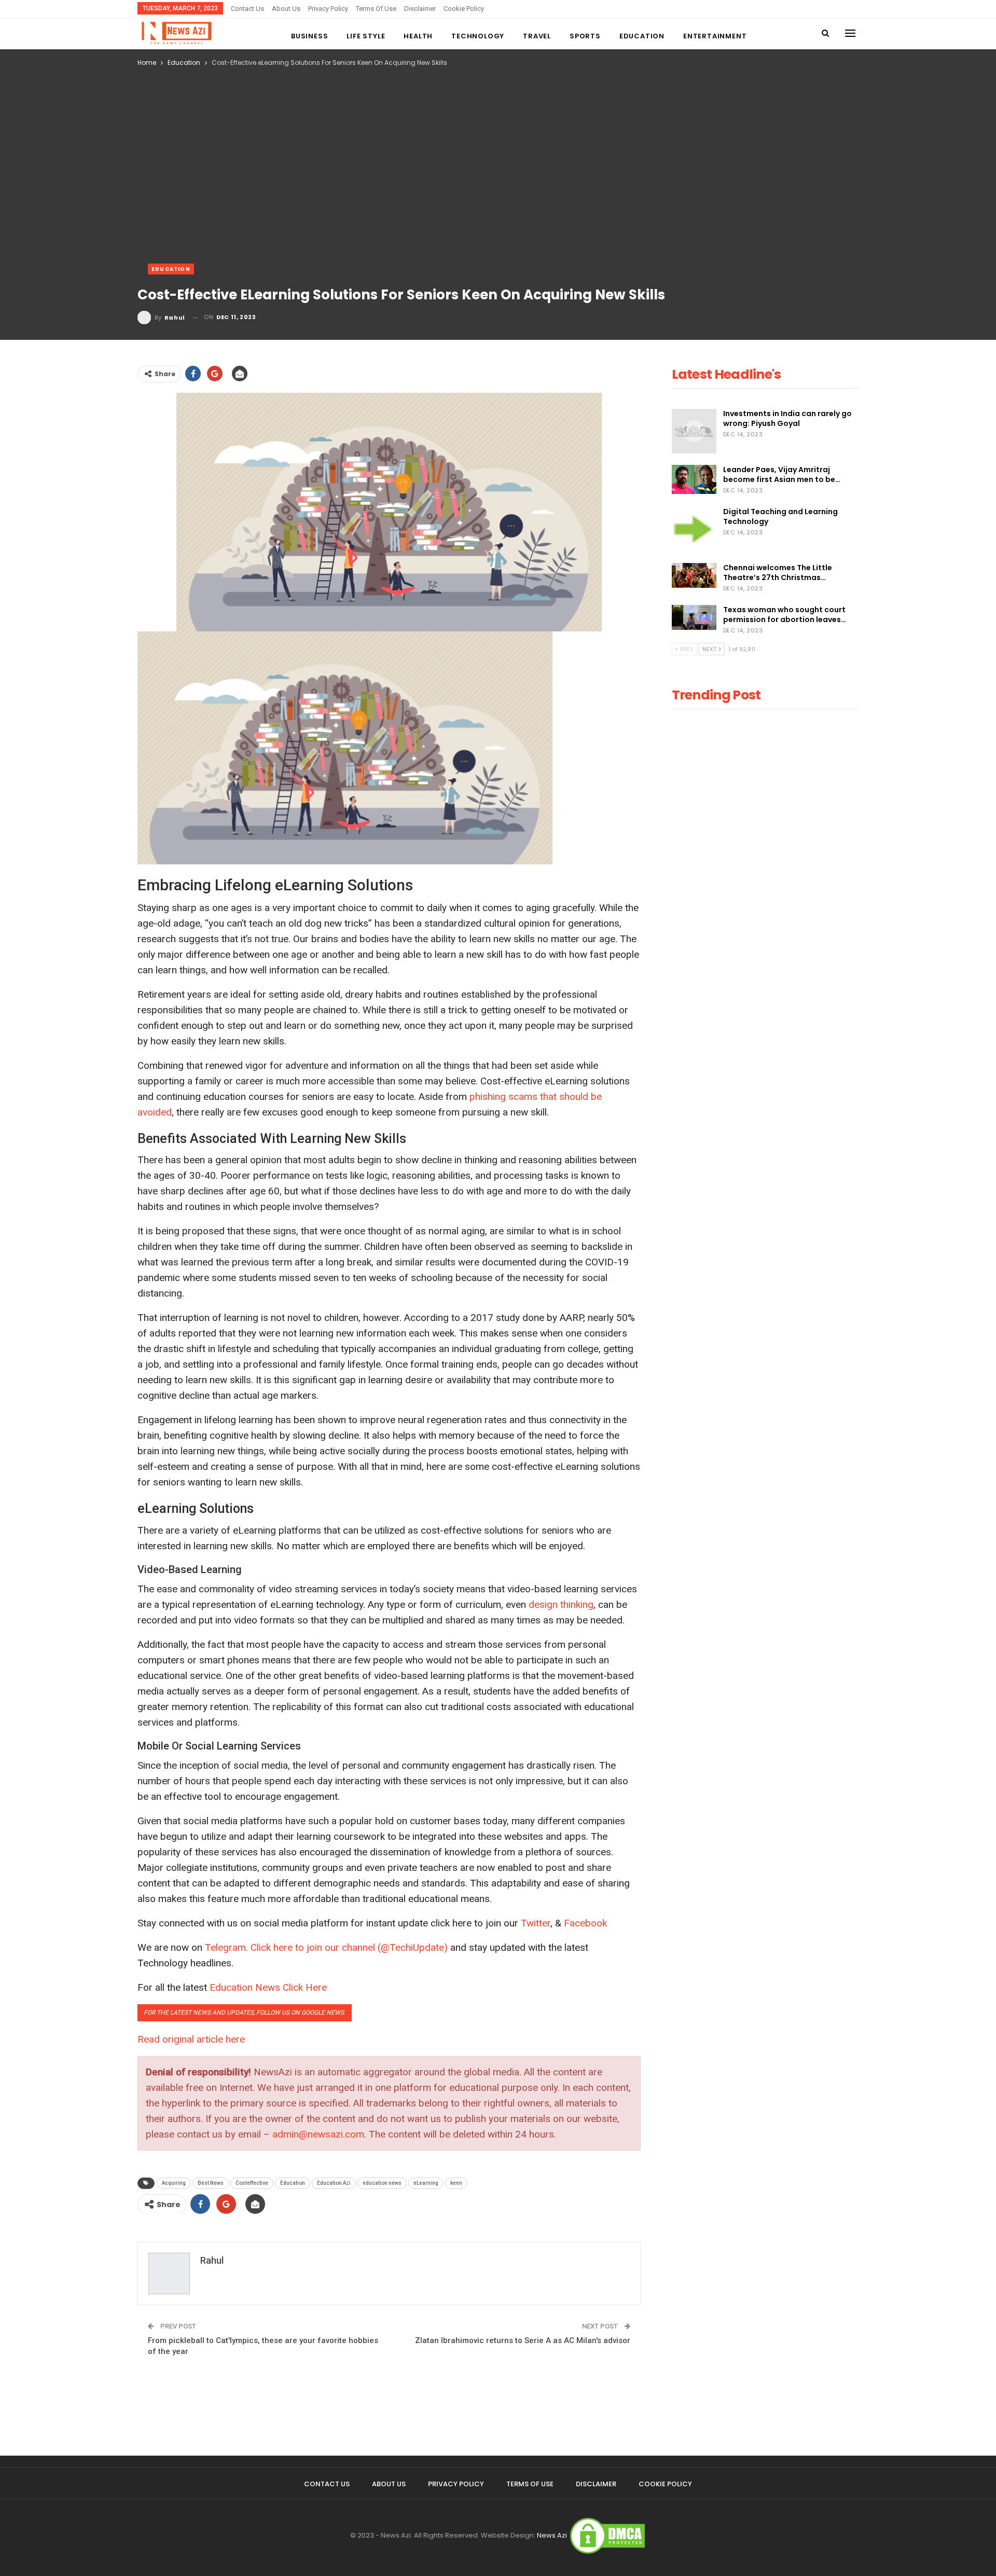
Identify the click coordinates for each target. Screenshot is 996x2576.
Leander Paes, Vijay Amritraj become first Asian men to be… (782, 474)
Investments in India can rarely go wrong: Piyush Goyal (787, 418)
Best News (211, 2183)
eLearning (426, 2183)
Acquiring (174, 2183)
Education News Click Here (268, 1987)
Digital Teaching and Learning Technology (780, 516)
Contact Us (247, 9)
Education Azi (334, 2183)
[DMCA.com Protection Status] (607, 2535)
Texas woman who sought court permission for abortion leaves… (785, 615)
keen (456, 2183)
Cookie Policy (464, 9)
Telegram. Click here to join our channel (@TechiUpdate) (326, 1947)
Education (642, 36)
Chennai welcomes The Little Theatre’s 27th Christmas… (778, 573)
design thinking (561, 1604)
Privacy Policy (328, 9)
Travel (537, 36)
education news (382, 2183)
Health (418, 36)
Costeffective (252, 2183)
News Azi (552, 2535)
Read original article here (191, 2039)
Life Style (366, 36)
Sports (585, 36)
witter (538, 1923)
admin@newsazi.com (318, 2134)
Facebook (585, 1923)
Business (309, 36)
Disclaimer (420, 9)
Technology (478, 36)
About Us (286, 9)
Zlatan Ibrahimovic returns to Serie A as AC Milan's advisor (523, 2340)
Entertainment (715, 36)
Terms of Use (376, 9)
